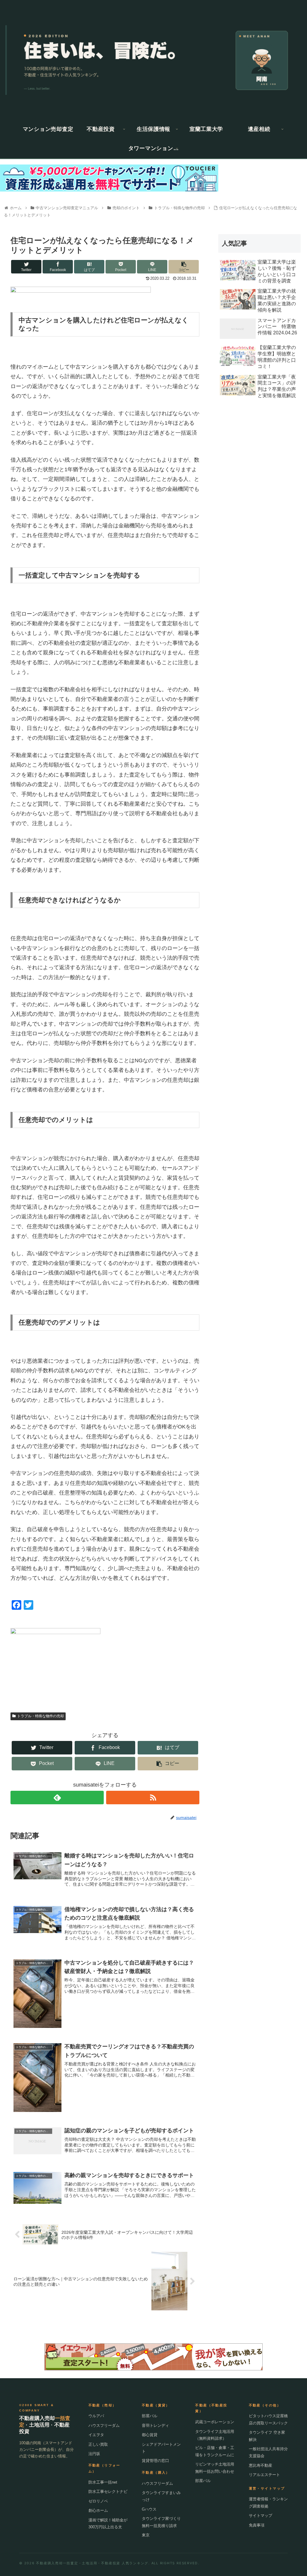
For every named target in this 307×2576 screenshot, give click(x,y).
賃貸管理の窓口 (155, 2461)
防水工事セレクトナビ (108, 2492)
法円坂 (94, 2454)
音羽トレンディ (155, 2425)
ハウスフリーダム (104, 2425)
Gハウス (149, 2509)
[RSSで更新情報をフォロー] (153, 1798)
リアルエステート (264, 2475)
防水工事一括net (103, 2482)
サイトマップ (261, 2516)
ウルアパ (96, 2416)
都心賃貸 (150, 2435)
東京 (146, 2535)
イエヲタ (96, 2435)
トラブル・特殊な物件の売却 (40, 1716)
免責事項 (257, 2525)
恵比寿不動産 (261, 2465)
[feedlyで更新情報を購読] (57, 1798)
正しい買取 (98, 2444)
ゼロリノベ (98, 2501)
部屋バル (150, 2416)
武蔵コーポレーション (215, 2422)
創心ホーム (98, 2510)
